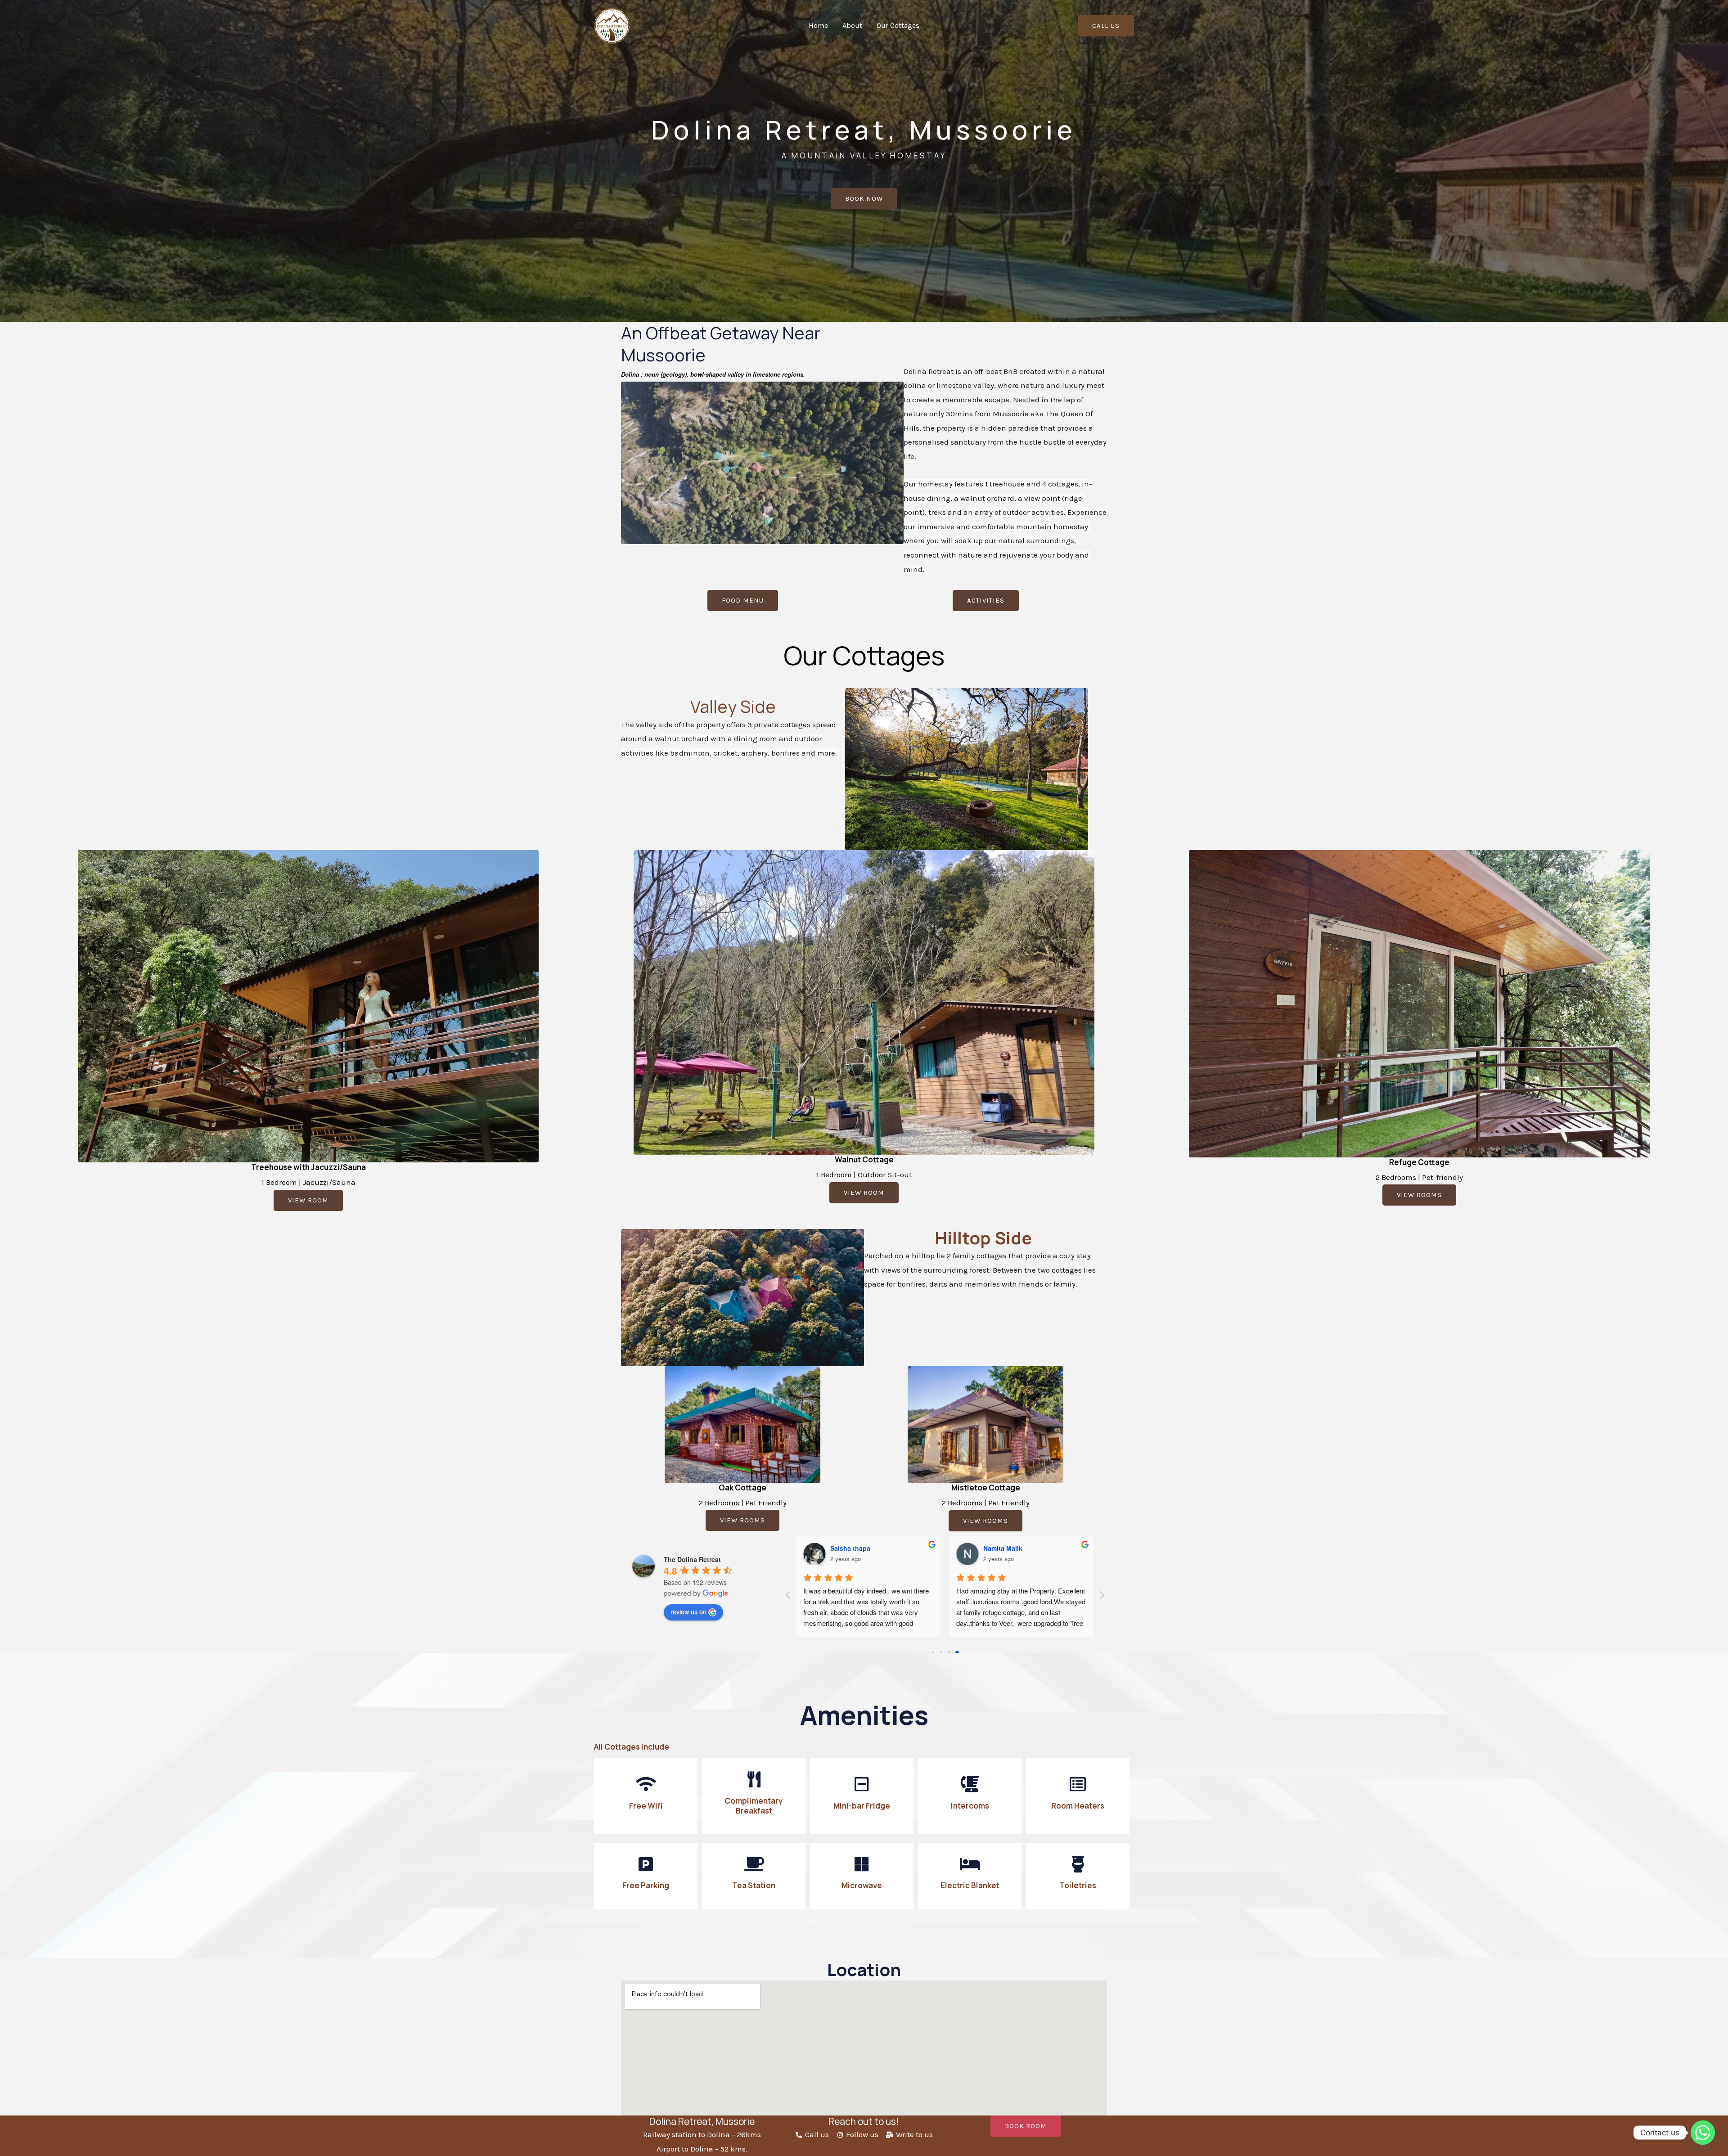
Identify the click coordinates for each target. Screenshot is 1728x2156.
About (852, 25)
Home (818, 25)
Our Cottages (898, 25)
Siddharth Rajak (855, 1548)
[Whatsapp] (1703, 2133)
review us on (688, 1611)
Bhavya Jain (1002, 1548)
